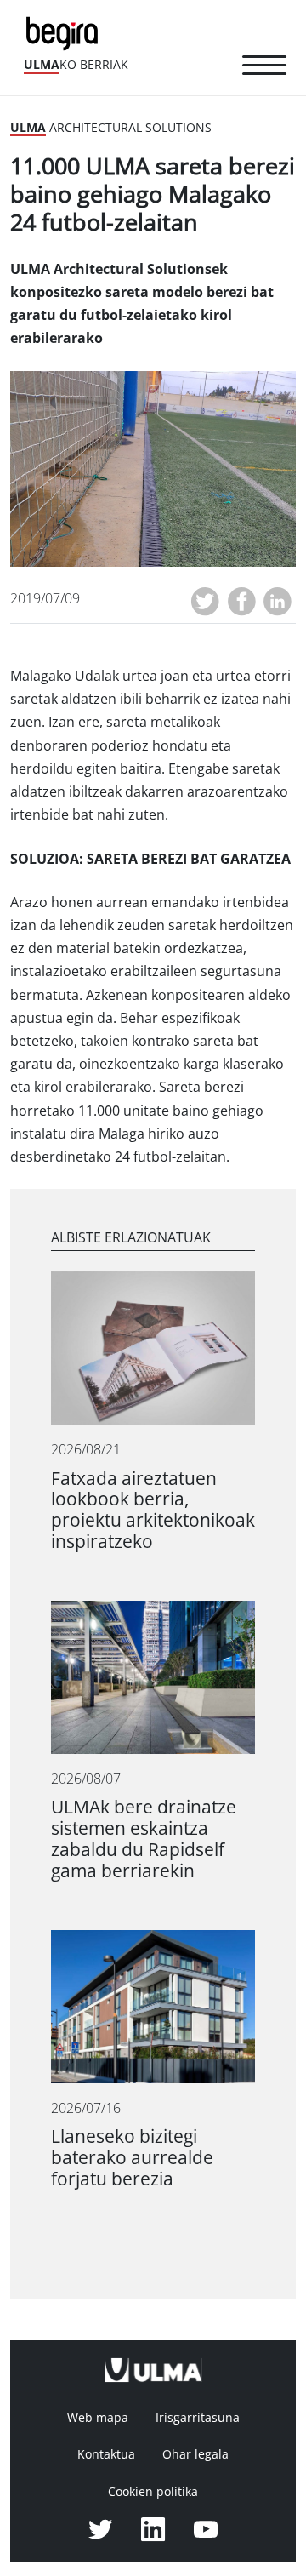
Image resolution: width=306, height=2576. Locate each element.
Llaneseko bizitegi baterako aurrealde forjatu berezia (132, 2158)
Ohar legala (195, 2454)
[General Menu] (264, 68)
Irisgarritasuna (198, 2418)
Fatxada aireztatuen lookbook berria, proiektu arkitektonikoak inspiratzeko (153, 1511)
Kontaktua (106, 2454)
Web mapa (98, 2418)
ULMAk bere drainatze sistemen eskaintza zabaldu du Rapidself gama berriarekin (144, 1839)
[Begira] (65, 32)
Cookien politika (153, 2492)
